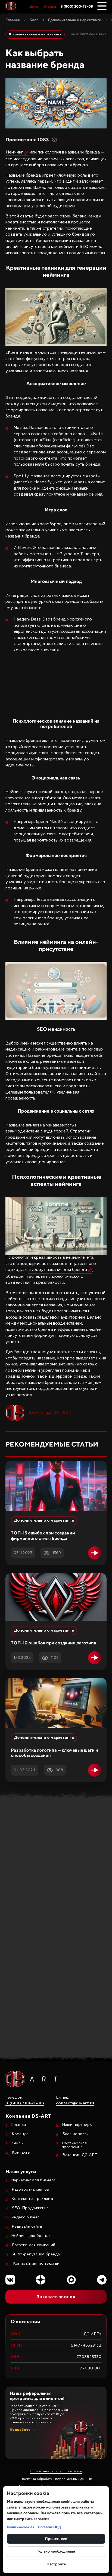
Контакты (21, 2153)
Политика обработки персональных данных (56, 2479)
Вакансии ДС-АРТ (80, 2155)
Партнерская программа (74, 2145)
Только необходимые (56, 2551)
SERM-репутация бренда (36, 2254)
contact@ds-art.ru (51, 1885)
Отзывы (50, 7)
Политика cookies (20, 2527)
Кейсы (17, 2143)
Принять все (56, 2539)
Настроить (56, 2564)
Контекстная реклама (32, 2199)
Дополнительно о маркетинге (74, 20)
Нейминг (15, 152)
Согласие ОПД (49, 2527)
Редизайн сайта (27, 2227)
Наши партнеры (77, 2125)
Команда (20, 2134)
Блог (34, 20)
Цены (34, 7)
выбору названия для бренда (58, 1270)
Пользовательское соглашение (56, 2471)
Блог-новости (75, 2134)
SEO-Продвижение (30, 2208)
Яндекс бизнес (26, 2217)
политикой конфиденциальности (50, 2002)
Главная (13, 20)
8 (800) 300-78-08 (77, 6)
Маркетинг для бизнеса (33, 2180)
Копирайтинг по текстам (36, 2264)
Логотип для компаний (34, 2245)
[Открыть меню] (102, 6)
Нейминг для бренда (31, 2236)
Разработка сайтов (30, 2190)
